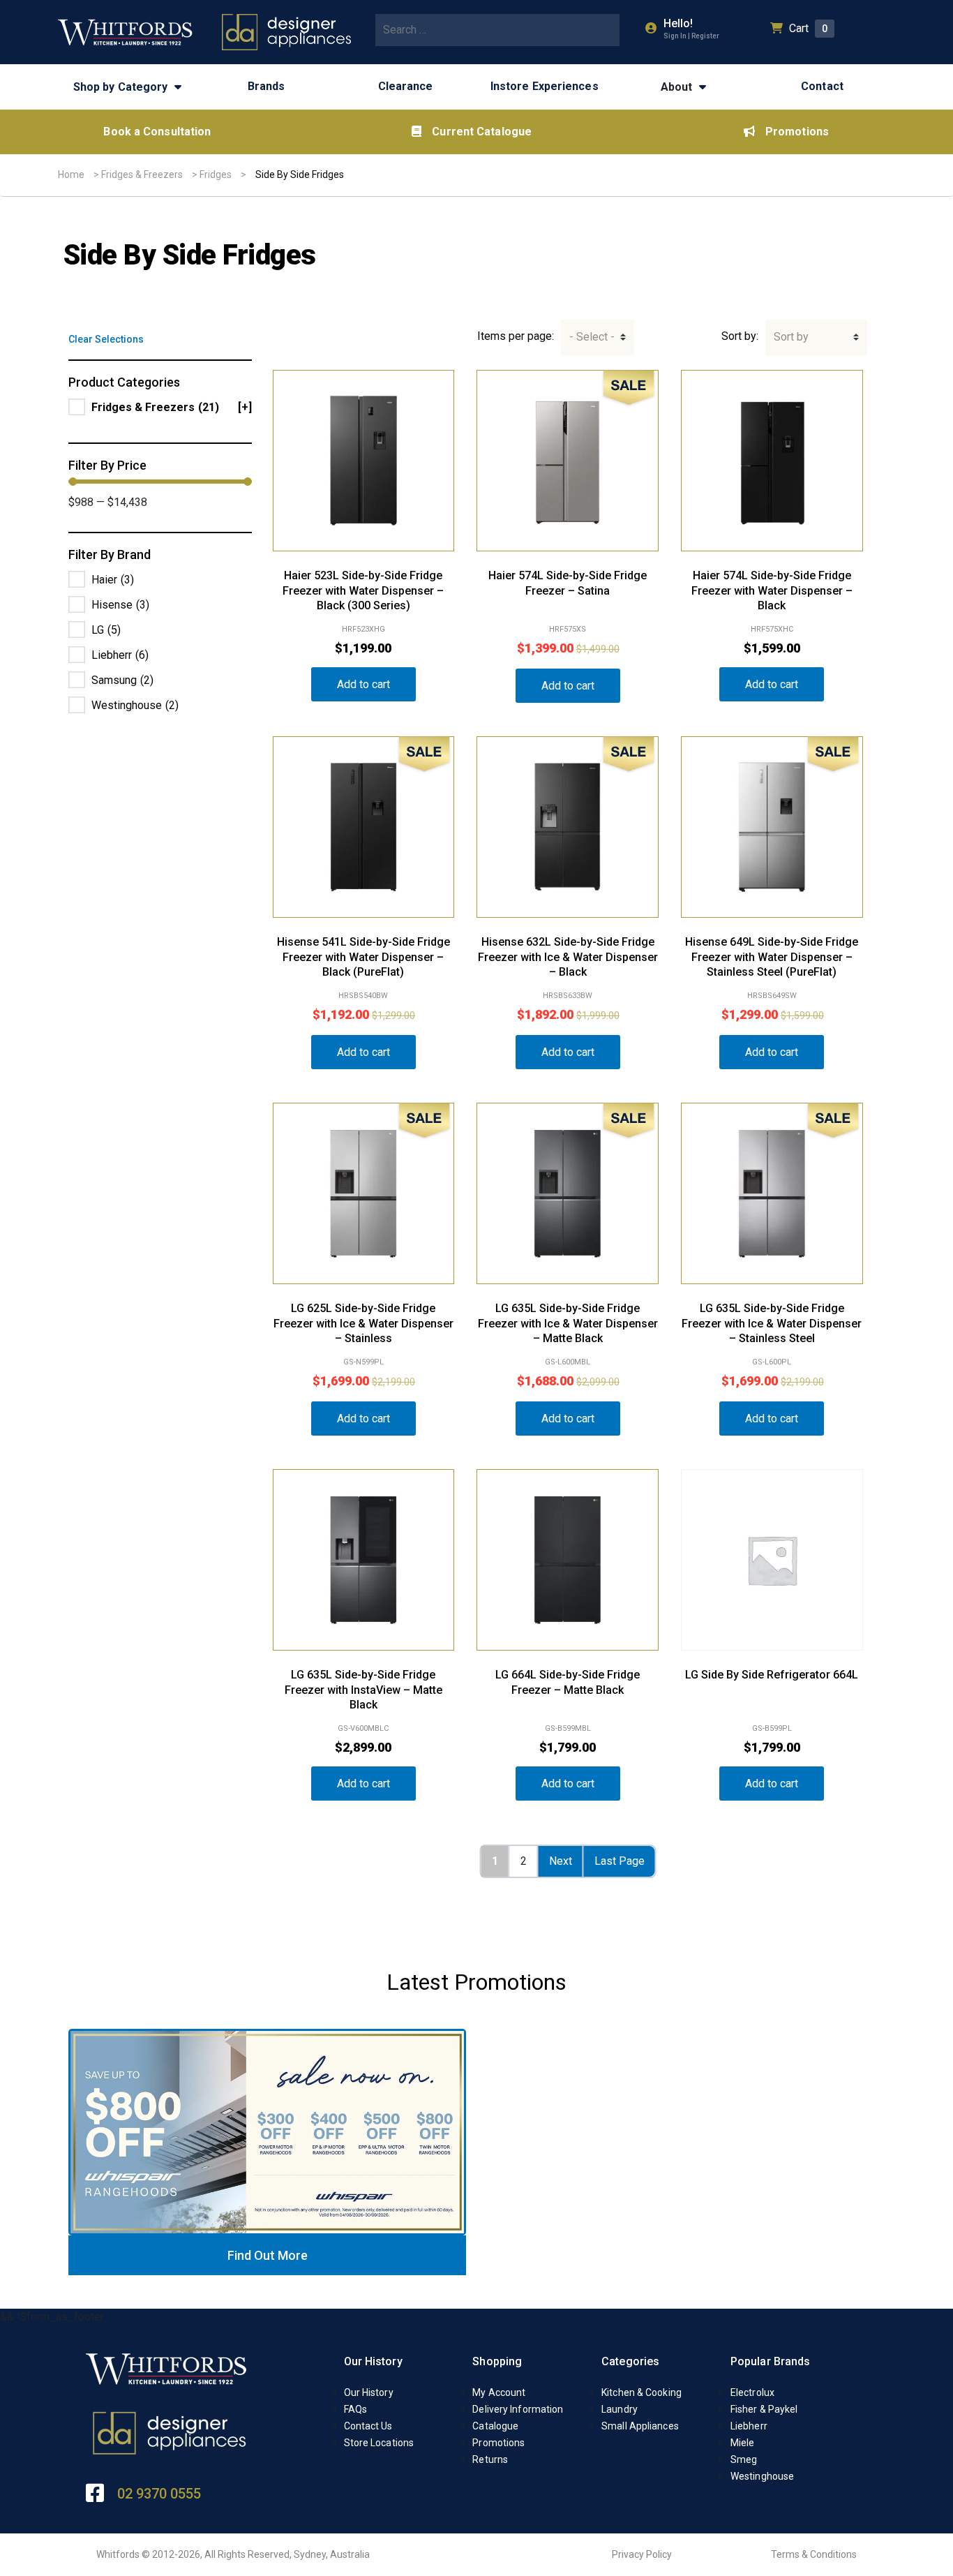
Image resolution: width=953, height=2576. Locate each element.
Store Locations (379, 2443)
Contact (822, 86)
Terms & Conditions (814, 2554)
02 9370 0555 (159, 2494)
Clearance (406, 86)
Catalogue (495, 2426)
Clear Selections (106, 339)
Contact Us (368, 2426)
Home (71, 174)
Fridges (216, 174)
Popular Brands (770, 2361)
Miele (743, 2443)
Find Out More (268, 2255)
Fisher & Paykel (764, 2409)
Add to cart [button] (363, 684)
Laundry (620, 2409)
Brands (267, 86)
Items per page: (516, 336)
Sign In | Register (691, 36)
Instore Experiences (545, 86)
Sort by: (740, 336)
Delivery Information (518, 2409)
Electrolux (752, 2392)
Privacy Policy (642, 2554)
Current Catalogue (482, 132)
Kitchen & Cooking (641, 2392)
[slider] (73, 482)
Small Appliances (640, 2426)
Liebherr (749, 2426)
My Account (499, 2392)
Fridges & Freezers (142, 174)
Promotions (797, 132)
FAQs (355, 2409)
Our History (373, 2361)
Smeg (744, 2459)
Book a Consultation (157, 132)
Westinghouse (762, 2476)
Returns (490, 2459)
